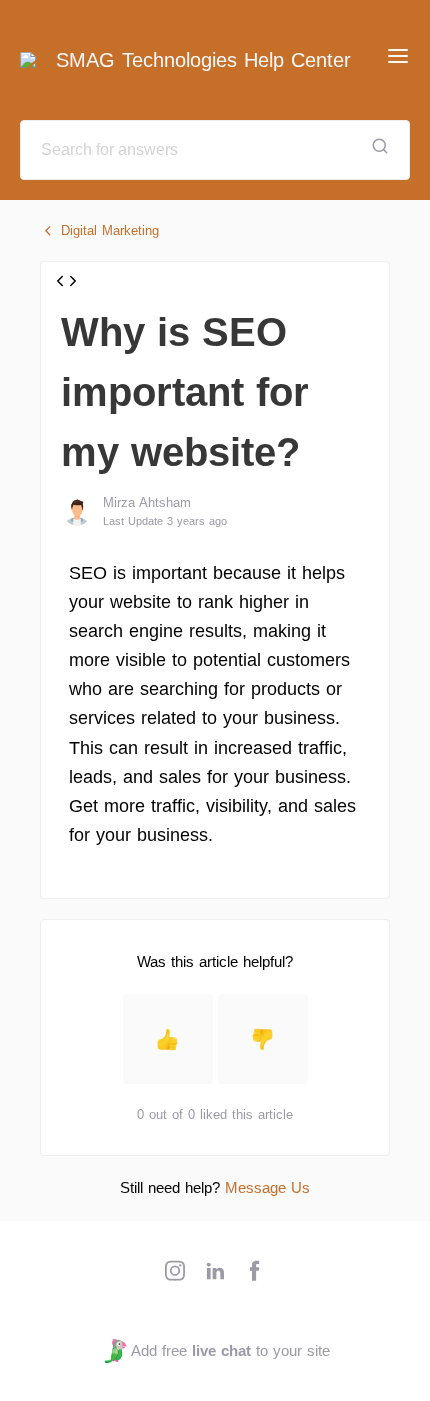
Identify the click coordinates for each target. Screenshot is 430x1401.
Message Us (267, 1187)
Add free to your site (230, 1350)
